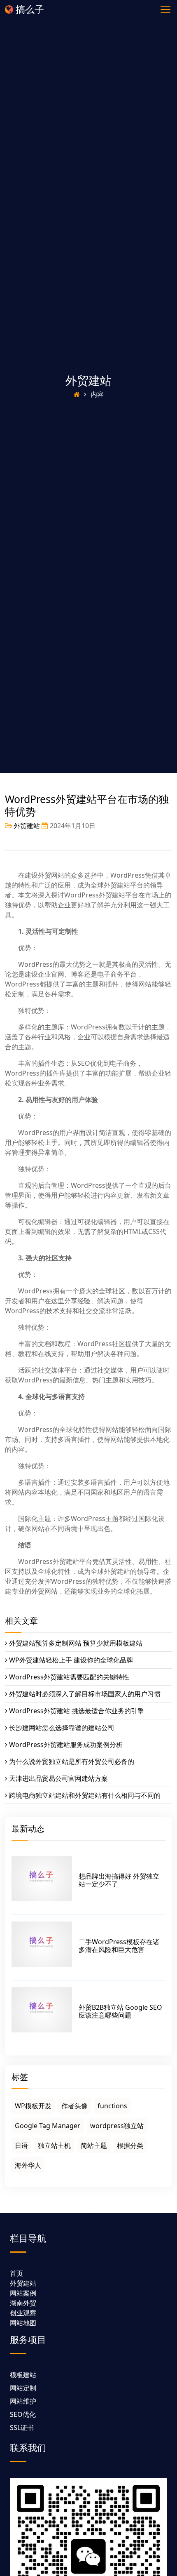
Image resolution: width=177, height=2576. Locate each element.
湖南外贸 (23, 2303)
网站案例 (23, 2293)
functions (112, 2106)
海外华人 (28, 2165)
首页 (16, 2273)
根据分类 (130, 2145)
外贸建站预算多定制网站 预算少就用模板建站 (76, 1643)
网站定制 (23, 2388)
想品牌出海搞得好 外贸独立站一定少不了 (119, 1880)
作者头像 (75, 2106)
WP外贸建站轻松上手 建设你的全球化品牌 (71, 1660)
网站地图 (23, 2323)
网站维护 (23, 2401)
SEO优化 (23, 2414)
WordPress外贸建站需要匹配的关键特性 (69, 1677)
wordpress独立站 (117, 2126)
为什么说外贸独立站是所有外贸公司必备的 (72, 1761)
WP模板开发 (33, 2106)
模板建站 (23, 2375)
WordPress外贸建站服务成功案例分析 (66, 1745)
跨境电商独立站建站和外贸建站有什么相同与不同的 (85, 1795)
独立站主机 (54, 2145)
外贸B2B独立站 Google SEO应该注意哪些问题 (120, 2011)
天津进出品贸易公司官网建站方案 (58, 1778)
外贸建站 (88, 380)
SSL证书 (22, 2428)
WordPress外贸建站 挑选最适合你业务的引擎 (77, 1711)
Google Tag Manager (48, 2126)
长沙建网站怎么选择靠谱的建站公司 (62, 1728)
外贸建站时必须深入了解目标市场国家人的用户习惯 (85, 1694)
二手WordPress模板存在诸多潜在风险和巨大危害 (119, 1946)
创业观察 (23, 2313)
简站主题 (94, 2145)
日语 (21, 2145)
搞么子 (29, 9)
